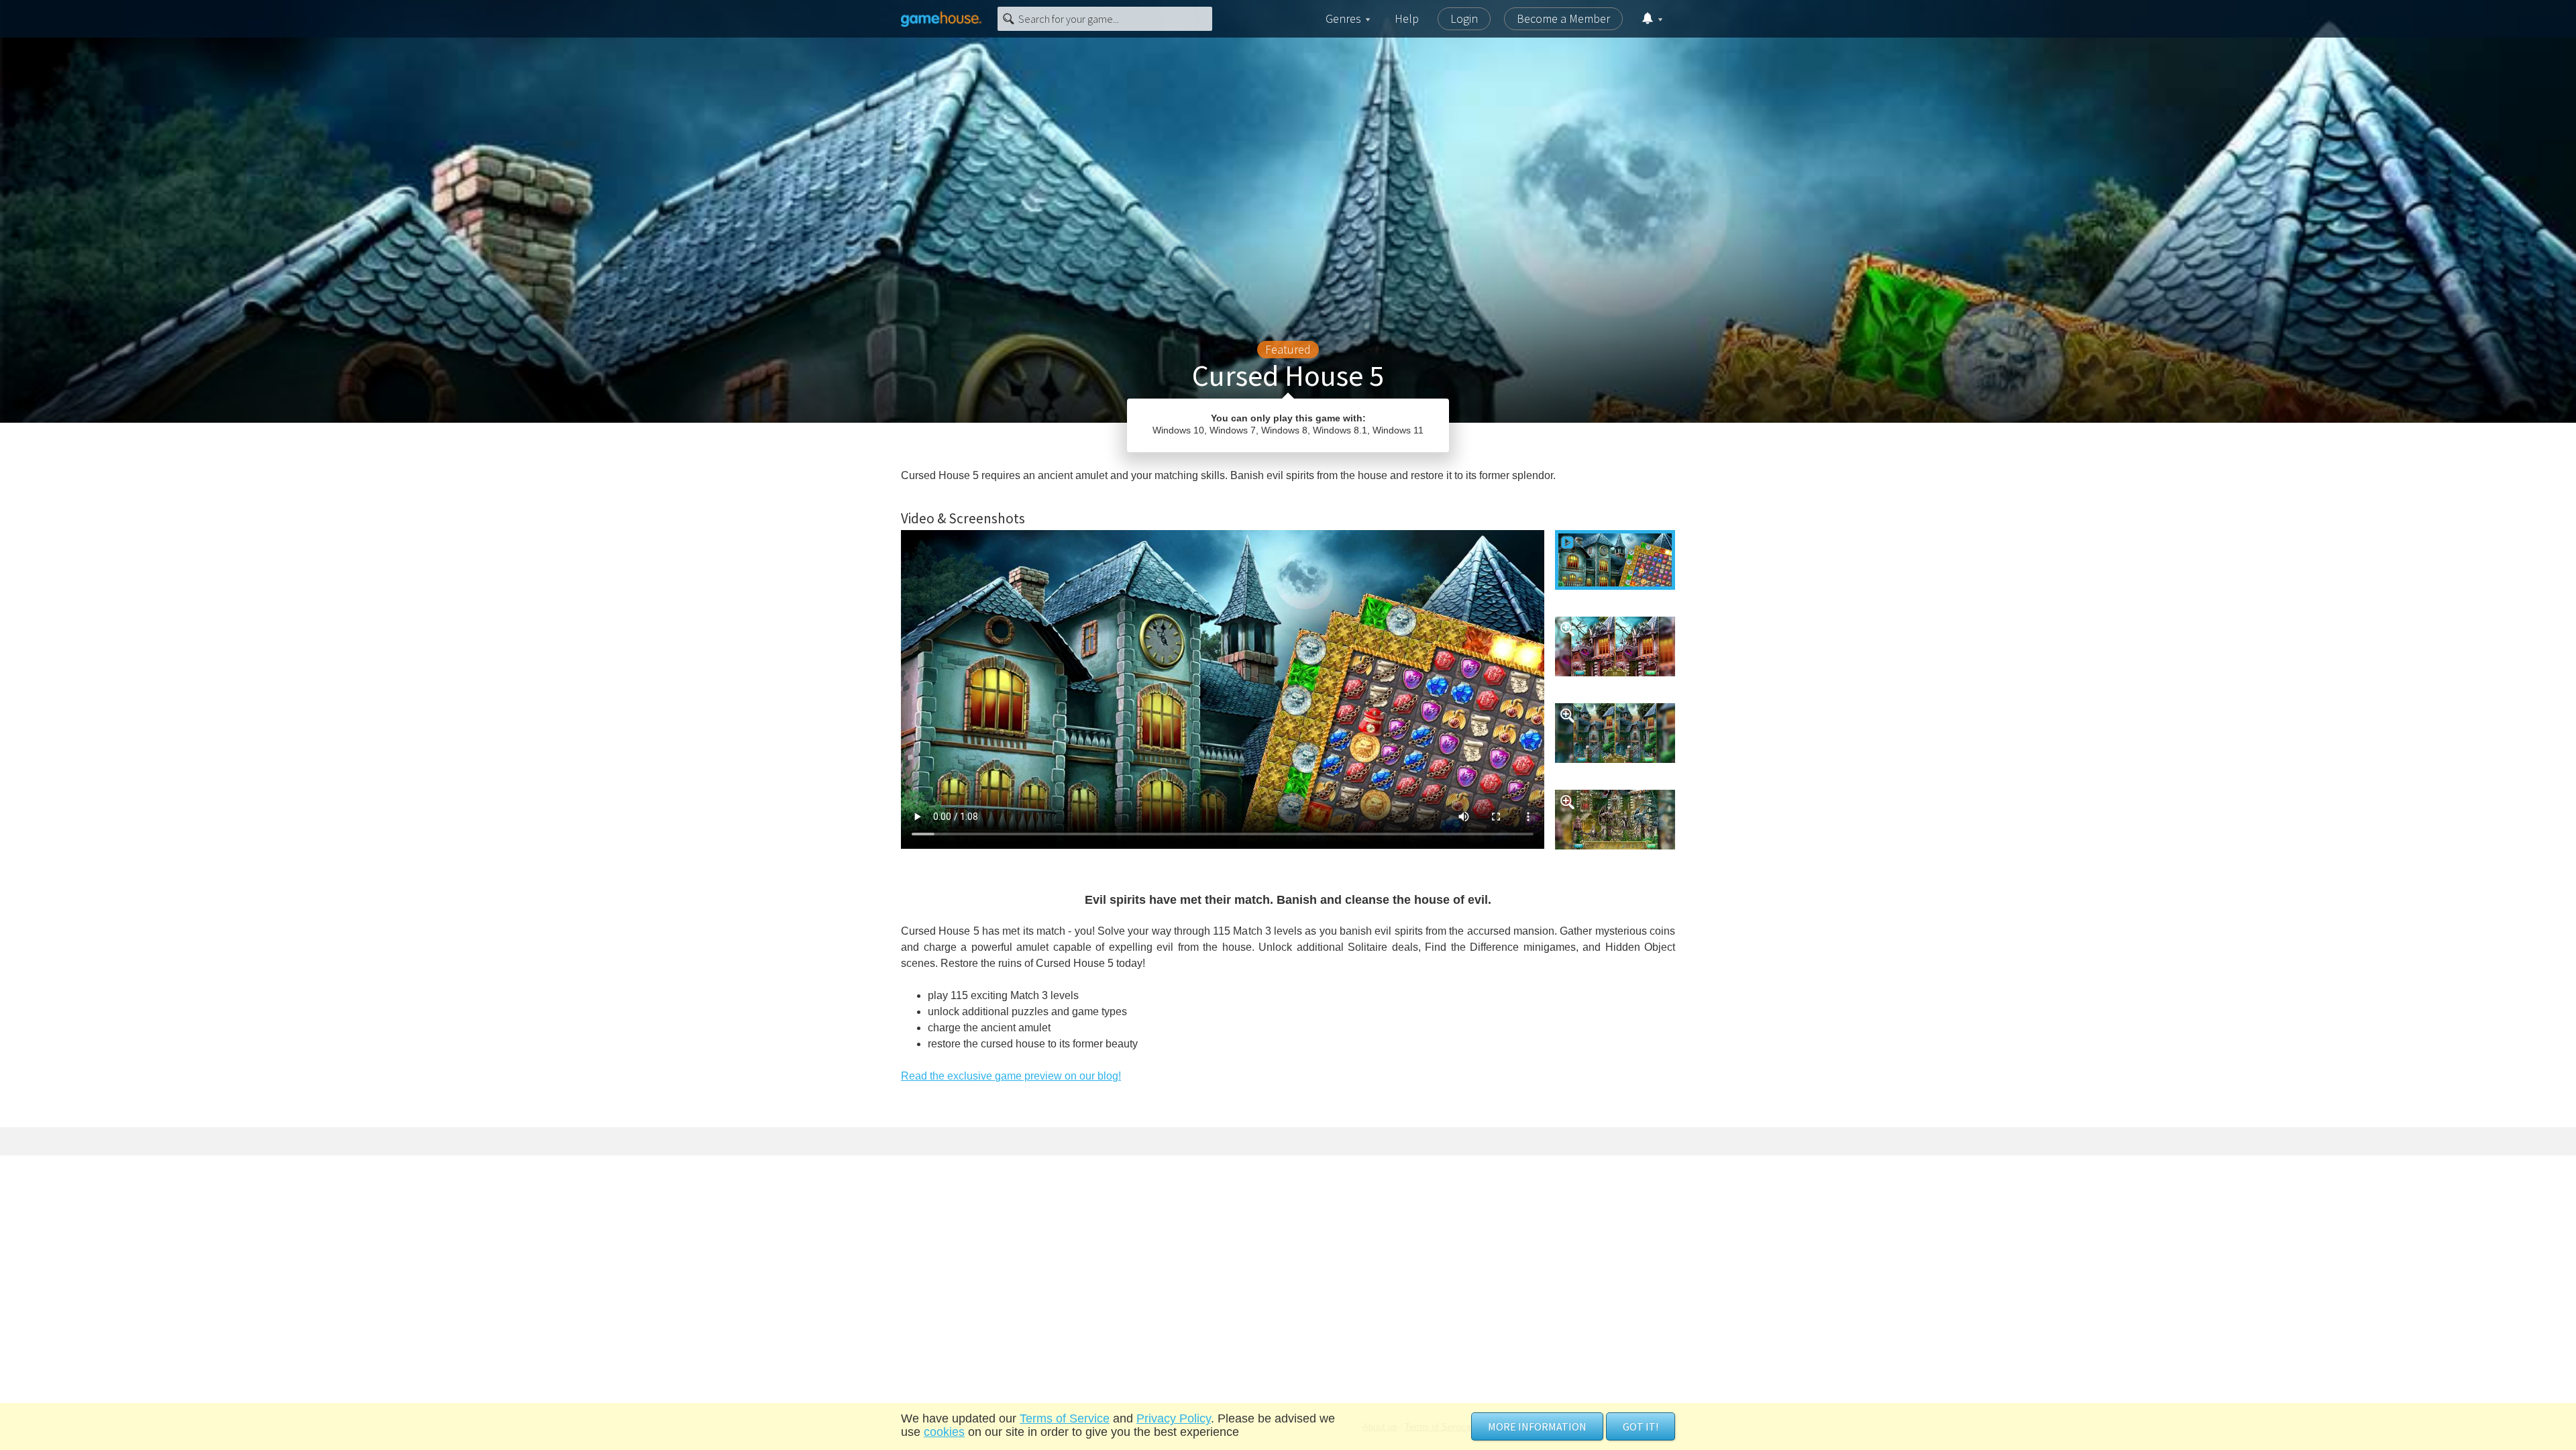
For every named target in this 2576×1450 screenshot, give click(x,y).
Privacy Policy (1174, 1418)
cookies (944, 1432)
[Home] (941, 19)
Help (1407, 18)
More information (1537, 1427)
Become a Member (1563, 18)
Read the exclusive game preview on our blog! (1011, 1076)
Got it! (1641, 1427)
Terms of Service (1065, 1418)
